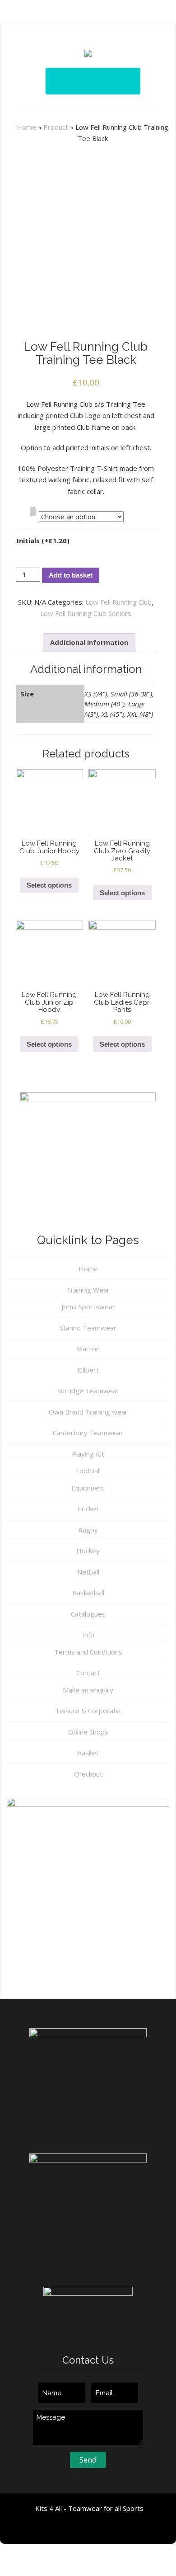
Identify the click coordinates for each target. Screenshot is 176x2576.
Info (88, 1635)
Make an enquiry (88, 1690)
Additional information (89, 642)
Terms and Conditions (88, 1652)
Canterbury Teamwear (88, 1433)
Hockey (88, 1551)
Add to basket (71, 575)
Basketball (88, 1593)
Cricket (88, 1509)
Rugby (88, 1530)
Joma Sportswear (88, 1307)
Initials (43, 541)
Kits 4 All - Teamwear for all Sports (89, 2508)
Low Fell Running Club (118, 602)
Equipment (88, 1488)
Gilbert (88, 1370)
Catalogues (88, 1614)
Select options (49, 885)
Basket (88, 1753)
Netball (88, 1572)
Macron (88, 1349)
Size (21, 511)
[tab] (89, 643)
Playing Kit (88, 1454)
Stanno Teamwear (88, 1328)
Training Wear (88, 1290)
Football (88, 1471)
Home (26, 127)
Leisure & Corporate (88, 1711)
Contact (88, 1673)
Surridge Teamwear (88, 1391)
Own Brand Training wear (88, 1412)
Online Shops (88, 1732)
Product (56, 127)
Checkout (88, 1774)
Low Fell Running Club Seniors (86, 613)
